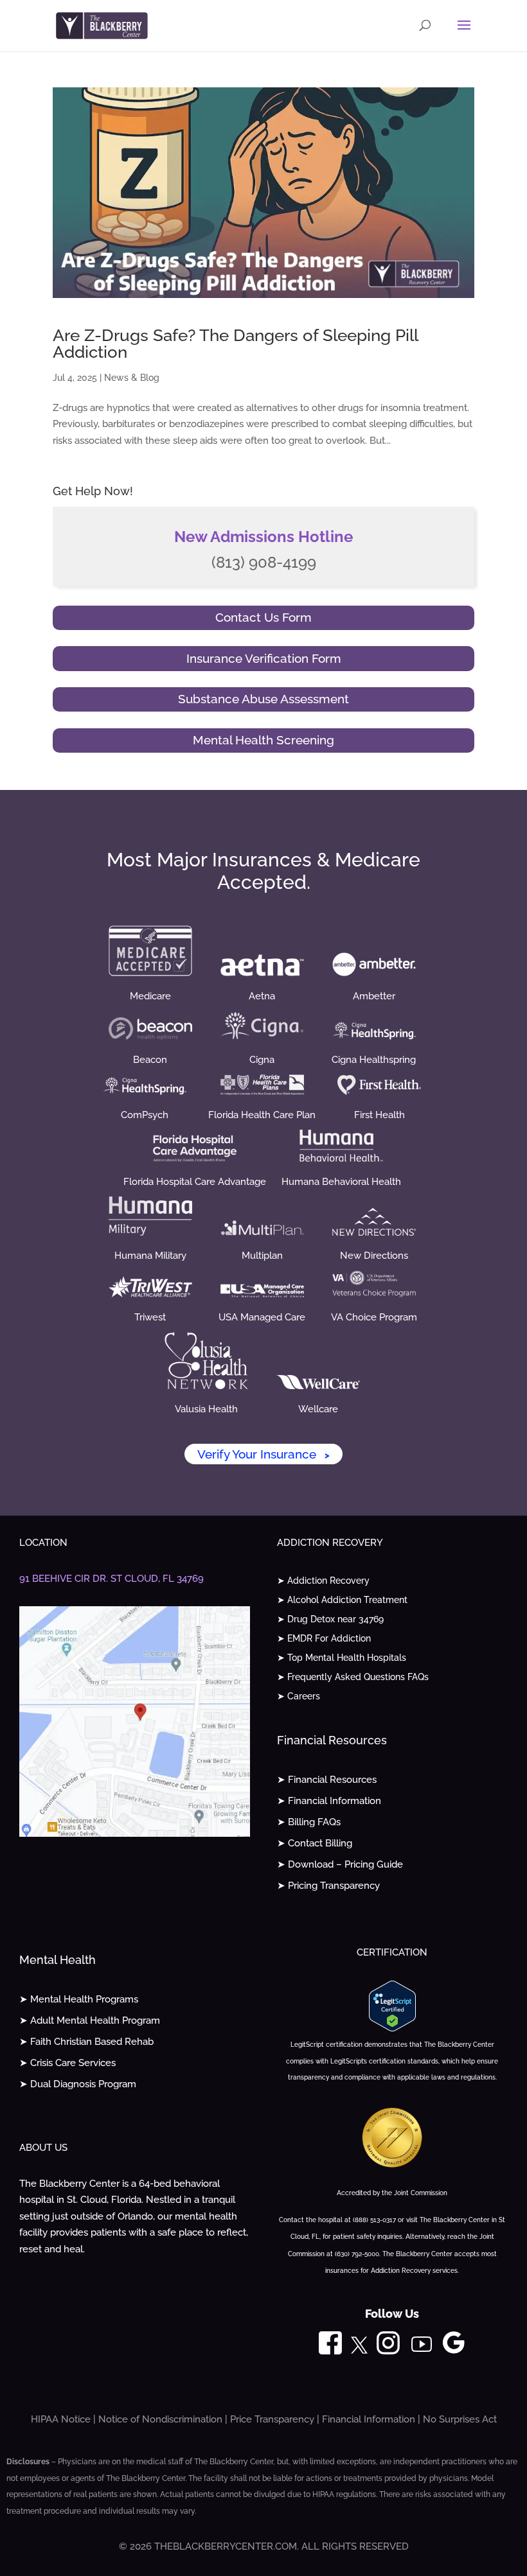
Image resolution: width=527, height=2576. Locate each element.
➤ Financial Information (329, 1801)
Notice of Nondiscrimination (160, 2419)
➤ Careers (299, 1696)
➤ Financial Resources (327, 1780)
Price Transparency (272, 2419)
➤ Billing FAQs (309, 1822)
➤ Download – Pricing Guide (340, 1864)
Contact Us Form (263, 617)
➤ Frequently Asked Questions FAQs (353, 1677)
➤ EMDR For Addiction (324, 1639)
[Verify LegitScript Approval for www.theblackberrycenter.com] (392, 2028)
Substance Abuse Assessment (263, 699)
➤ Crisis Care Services (67, 2063)
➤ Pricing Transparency (328, 1886)
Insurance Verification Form (264, 658)
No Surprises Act (460, 2419)
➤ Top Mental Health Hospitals (342, 1658)
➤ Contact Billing (315, 1843)
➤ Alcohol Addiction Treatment (342, 1600)
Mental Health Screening (263, 740)
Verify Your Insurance (263, 1454)
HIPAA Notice (61, 2419)
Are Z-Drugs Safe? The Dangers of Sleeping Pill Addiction (235, 344)
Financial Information (369, 2419)
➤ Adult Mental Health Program (90, 2020)
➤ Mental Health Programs (79, 1999)
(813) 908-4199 (264, 562)
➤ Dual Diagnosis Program (78, 2084)
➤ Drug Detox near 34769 (330, 1619)
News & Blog (132, 378)
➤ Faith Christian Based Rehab (86, 2042)
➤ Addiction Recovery (323, 1581)
